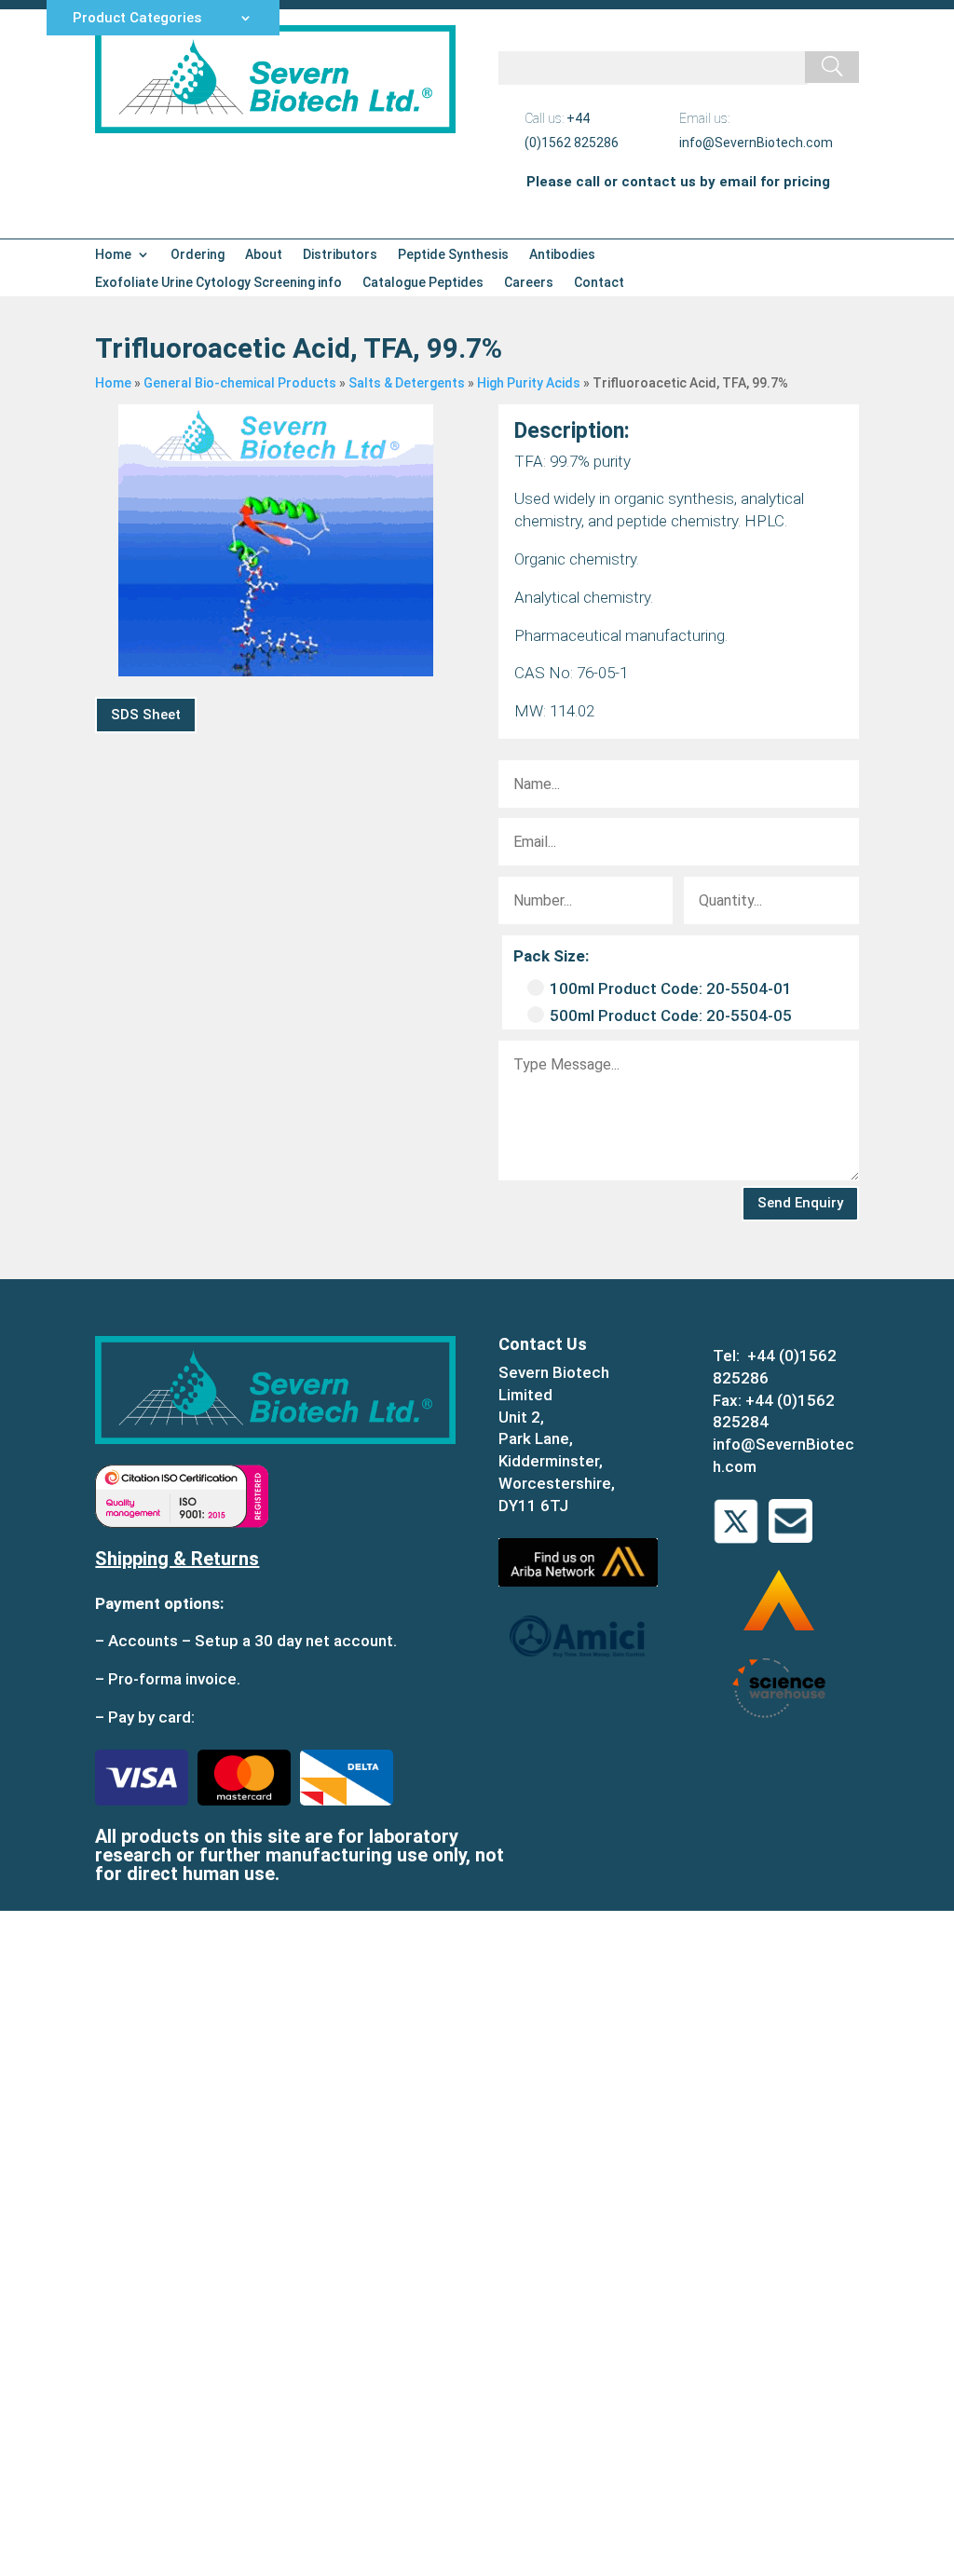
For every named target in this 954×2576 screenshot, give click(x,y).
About (264, 255)
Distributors (340, 255)
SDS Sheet (146, 715)
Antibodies (562, 255)
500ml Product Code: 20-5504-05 (671, 1015)
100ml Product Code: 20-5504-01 (671, 988)
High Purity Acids (529, 383)
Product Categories (137, 19)
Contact (599, 283)
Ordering (198, 255)
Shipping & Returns (177, 1559)
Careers (529, 283)
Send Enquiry (800, 1203)
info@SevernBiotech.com (756, 143)
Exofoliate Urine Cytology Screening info (218, 283)
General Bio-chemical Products (240, 383)
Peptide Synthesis (453, 255)
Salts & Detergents (407, 383)
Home (113, 255)
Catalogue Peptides (423, 283)
